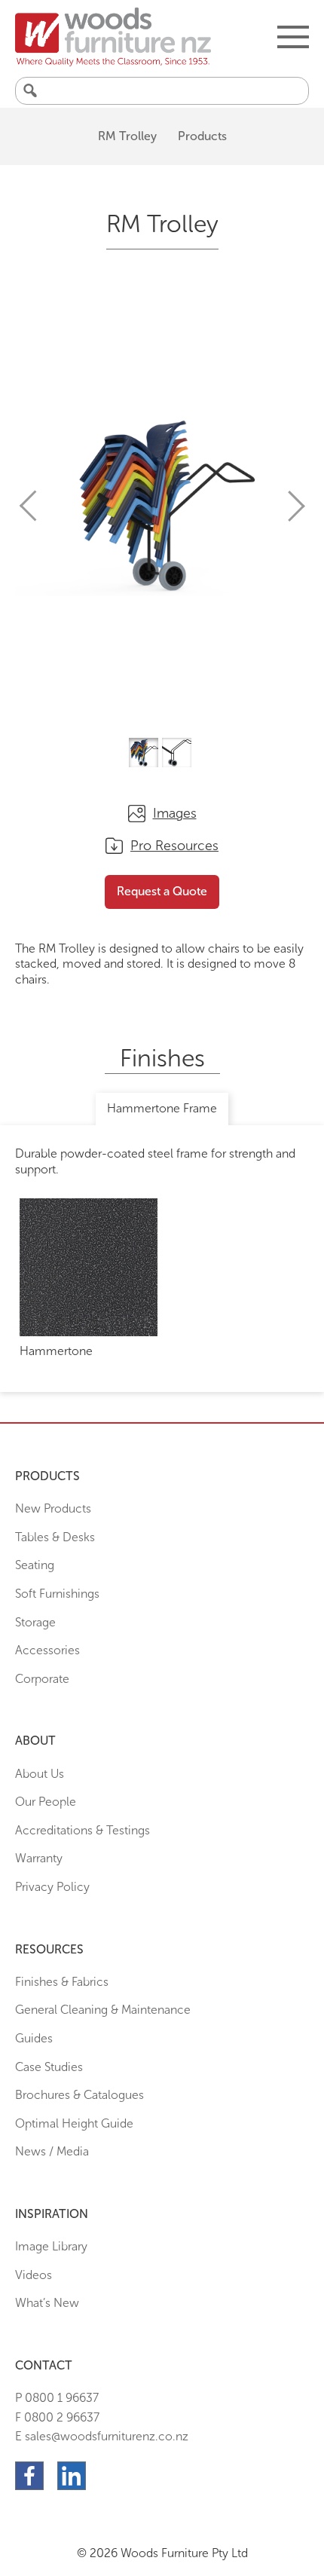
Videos (34, 2275)
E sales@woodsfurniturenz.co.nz (102, 2436)
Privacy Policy (52, 1887)
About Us (40, 1774)
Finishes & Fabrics (62, 1982)
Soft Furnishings (57, 1594)
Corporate (42, 1679)
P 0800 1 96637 (57, 2398)
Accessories (47, 1650)
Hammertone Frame (162, 1108)
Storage (35, 1622)
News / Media (52, 2151)
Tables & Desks (55, 1537)
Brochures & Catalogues (79, 2095)
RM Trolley (127, 136)
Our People (46, 1802)
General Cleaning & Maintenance (103, 2010)
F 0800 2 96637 (57, 2417)
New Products (53, 1508)
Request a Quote (162, 891)
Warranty (39, 1858)
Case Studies (49, 2067)
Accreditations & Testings (83, 1830)
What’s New (47, 2303)
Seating (35, 1565)
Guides (34, 2038)
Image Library (51, 2246)
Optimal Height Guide (74, 2123)
